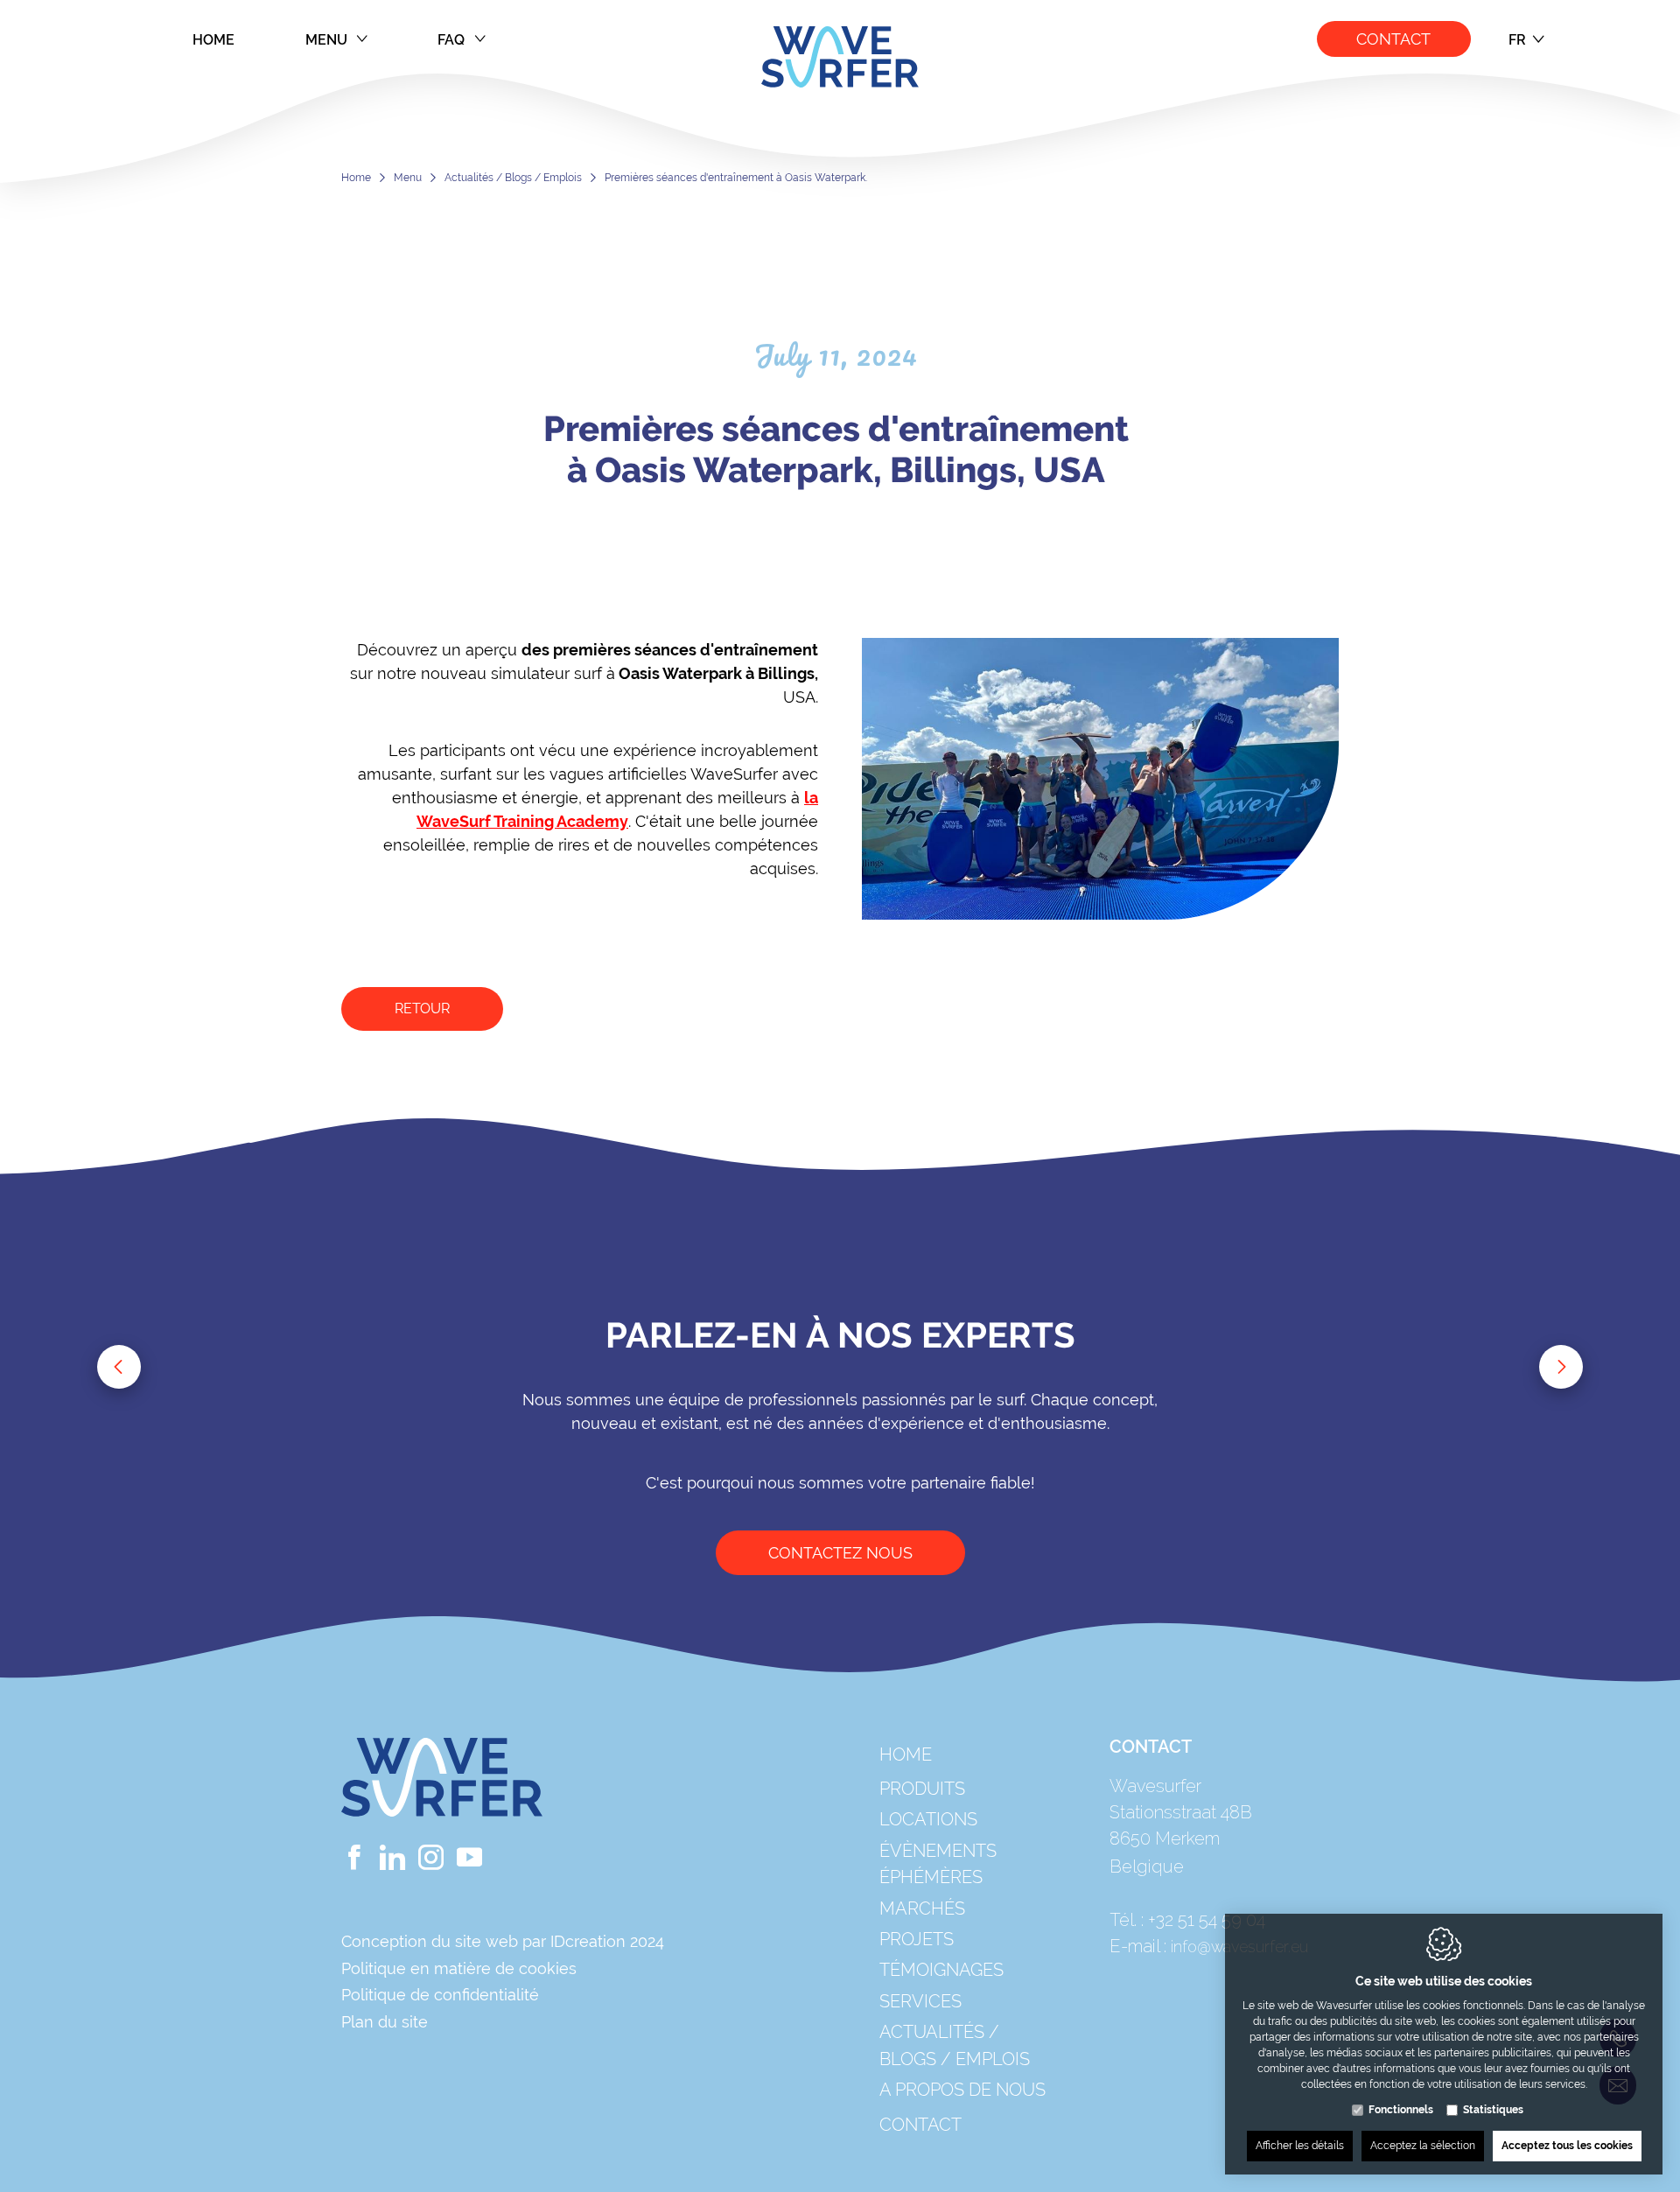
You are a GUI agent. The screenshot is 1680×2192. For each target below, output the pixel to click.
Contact (1394, 39)
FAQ (451, 40)
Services (920, 2001)
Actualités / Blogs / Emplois (513, 178)
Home (214, 40)
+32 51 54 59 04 (1207, 1920)
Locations (928, 1819)
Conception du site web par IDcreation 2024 (503, 1941)
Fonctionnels (1401, 2110)
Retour (422, 1008)
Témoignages (941, 1970)
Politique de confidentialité (440, 1995)
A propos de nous (962, 2090)
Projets (917, 1939)
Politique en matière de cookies (459, 1968)
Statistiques (1493, 2110)
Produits (922, 1789)
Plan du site (385, 2022)
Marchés (922, 1908)
